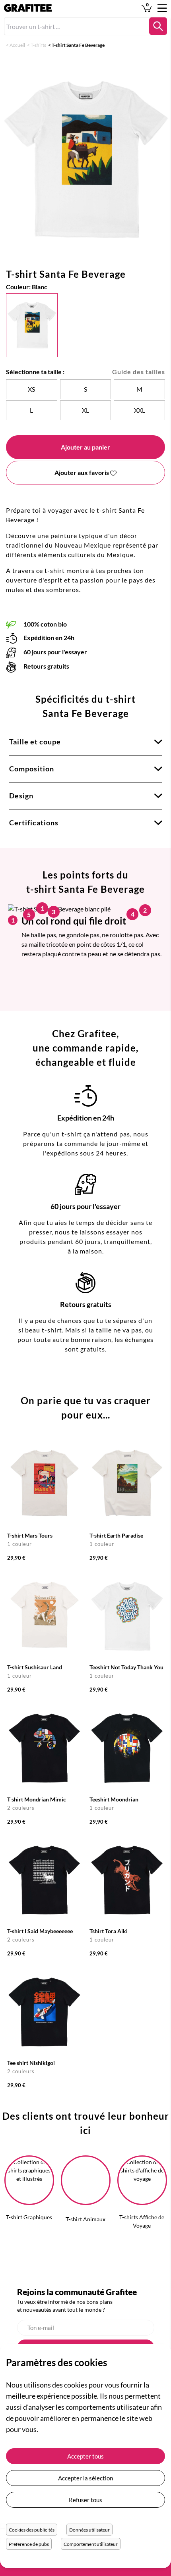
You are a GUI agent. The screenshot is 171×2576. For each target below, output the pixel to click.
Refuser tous (85, 2500)
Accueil (17, 45)
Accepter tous (85, 2456)
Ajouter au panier (85, 447)
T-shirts (38, 45)
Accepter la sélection (85, 2478)
